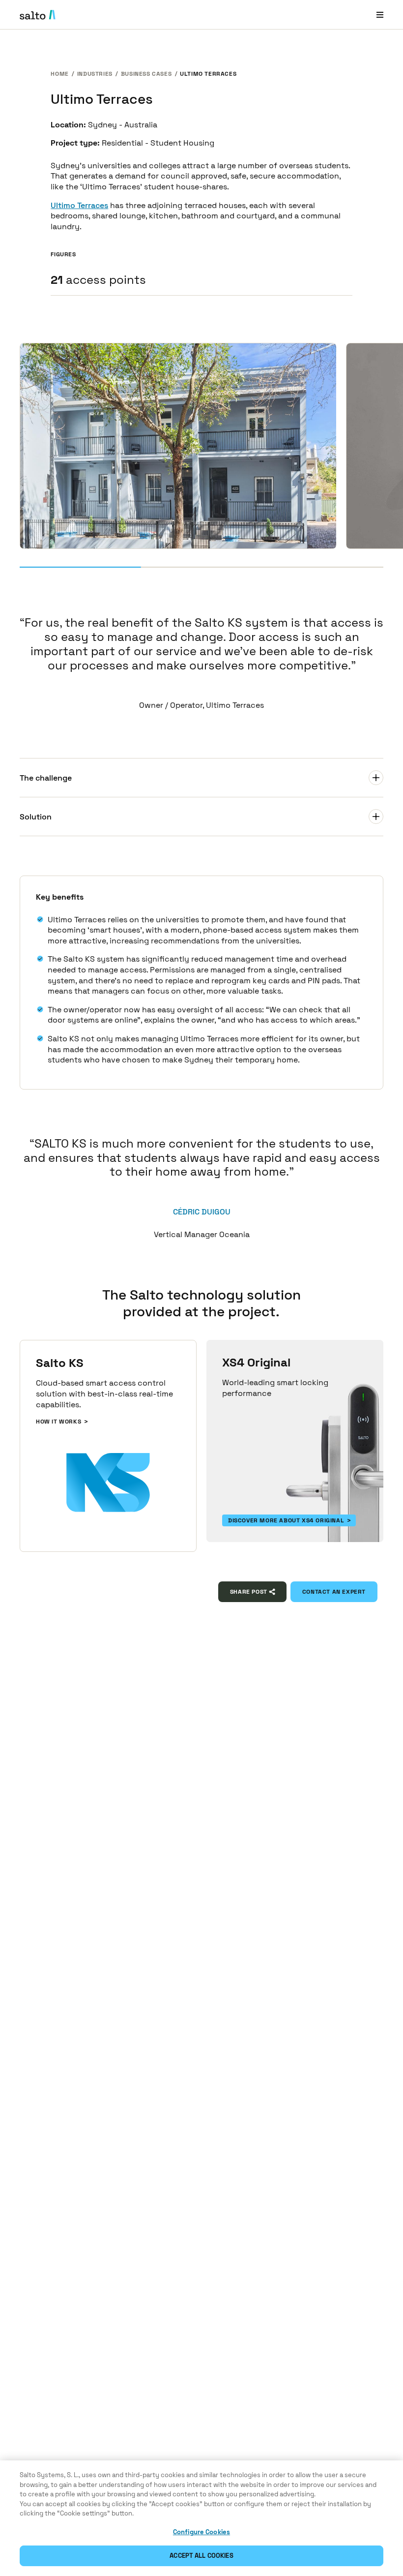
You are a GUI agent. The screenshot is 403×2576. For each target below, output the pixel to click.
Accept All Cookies (201, 2556)
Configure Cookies (201, 2532)
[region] (201, 2518)
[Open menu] (380, 15)
